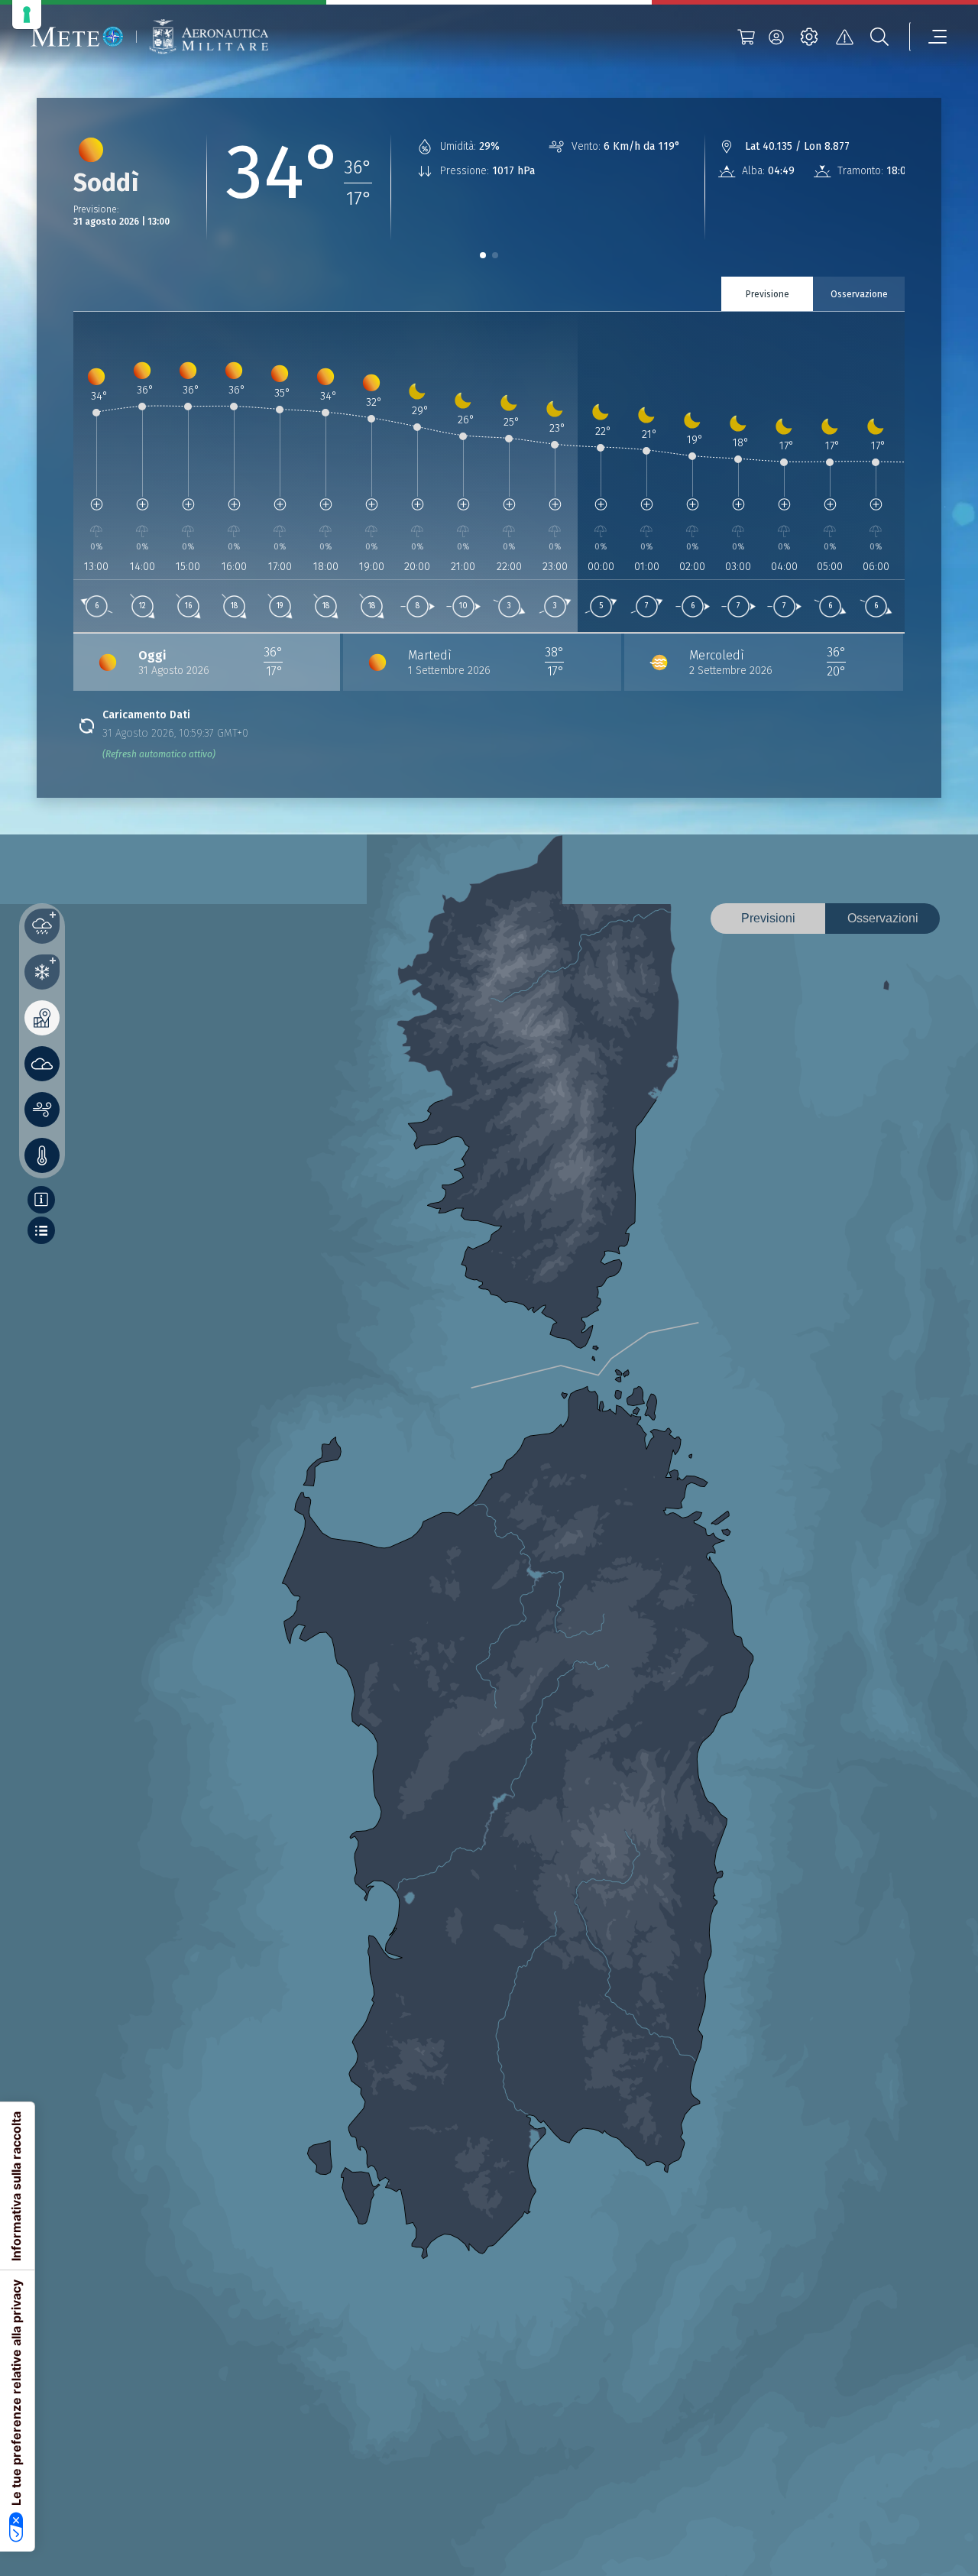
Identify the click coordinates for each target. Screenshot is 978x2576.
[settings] (809, 37)
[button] (483, 255)
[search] (879, 37)
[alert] (844, 37)
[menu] (928, 37)
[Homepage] (77, 37)
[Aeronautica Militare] (209, 37)
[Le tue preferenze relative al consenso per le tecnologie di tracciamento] (27, 15)
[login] (776, 37)
